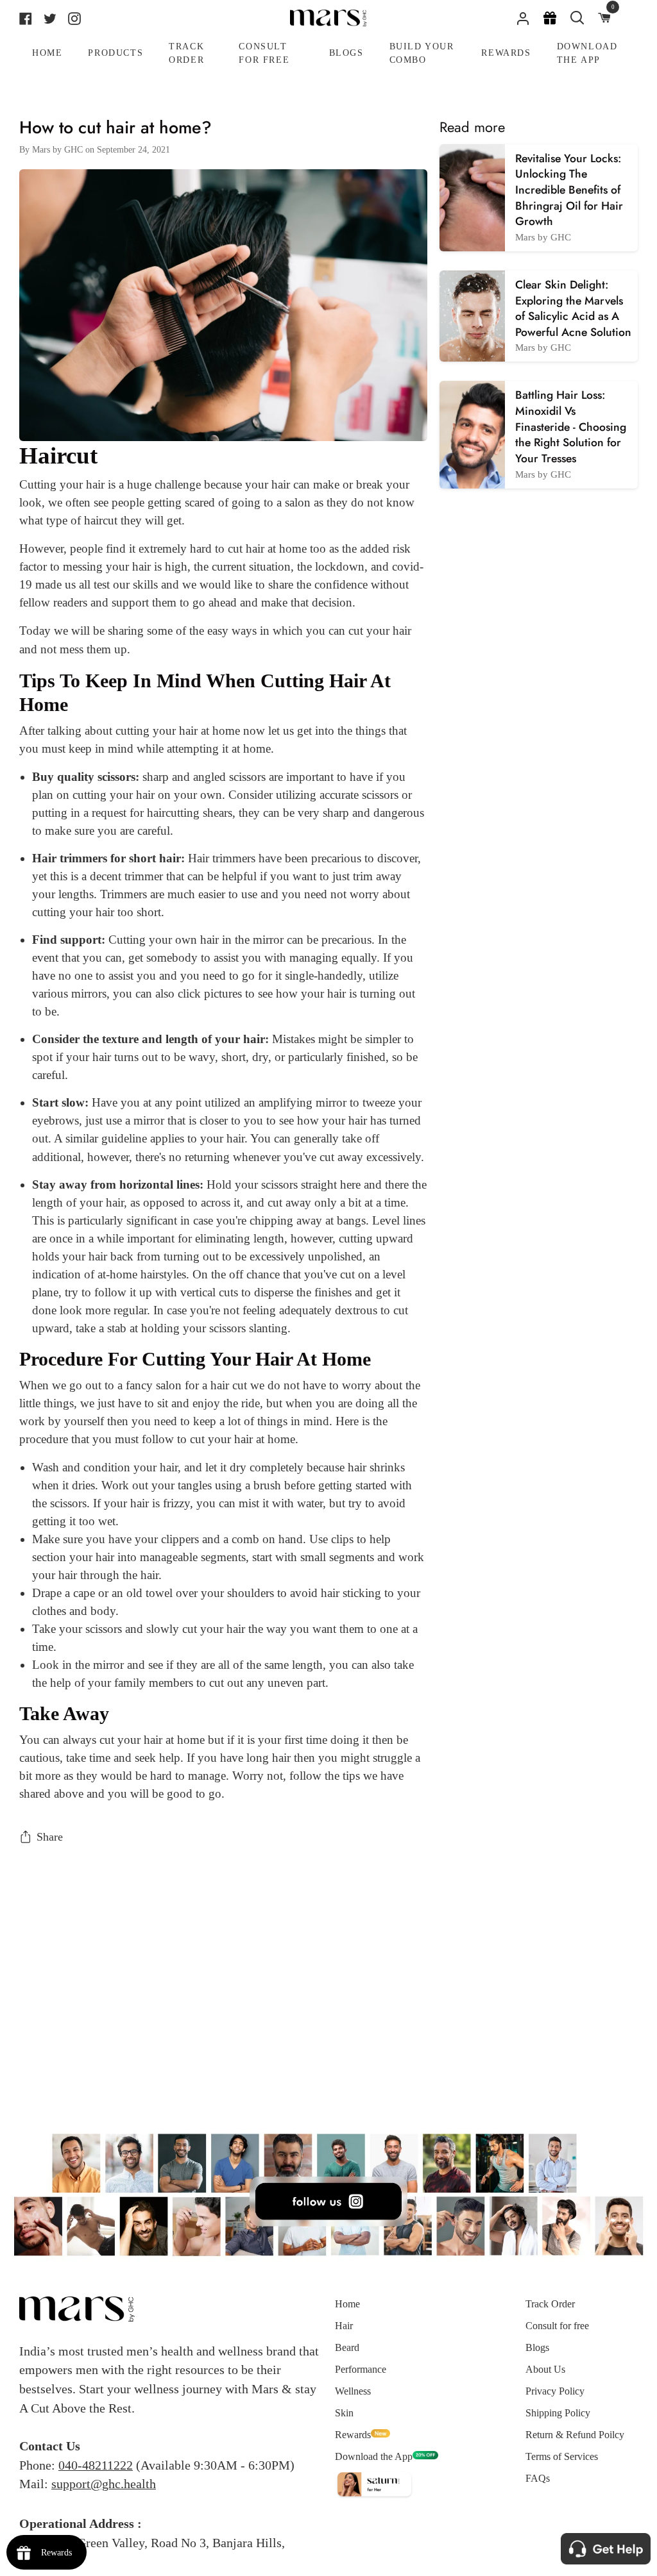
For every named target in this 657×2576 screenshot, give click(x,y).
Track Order (550, 2304)
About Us (545, 2369)
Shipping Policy (558, 2413)
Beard (347, 2347)
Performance (361, 2369)
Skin (344, 2413)
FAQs (538, 2478)
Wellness (353, 2391)
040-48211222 (96, 2465)
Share (50, 1837)
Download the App (374, 2456)
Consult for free (557, 2326)
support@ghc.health (104, 2484)
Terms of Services (562, 2456)
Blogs (537, 2347)
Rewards (353, 2435)
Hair (344, 2326)
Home (347, 2304)
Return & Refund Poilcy (575, 2435)
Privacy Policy (555, 2391)
